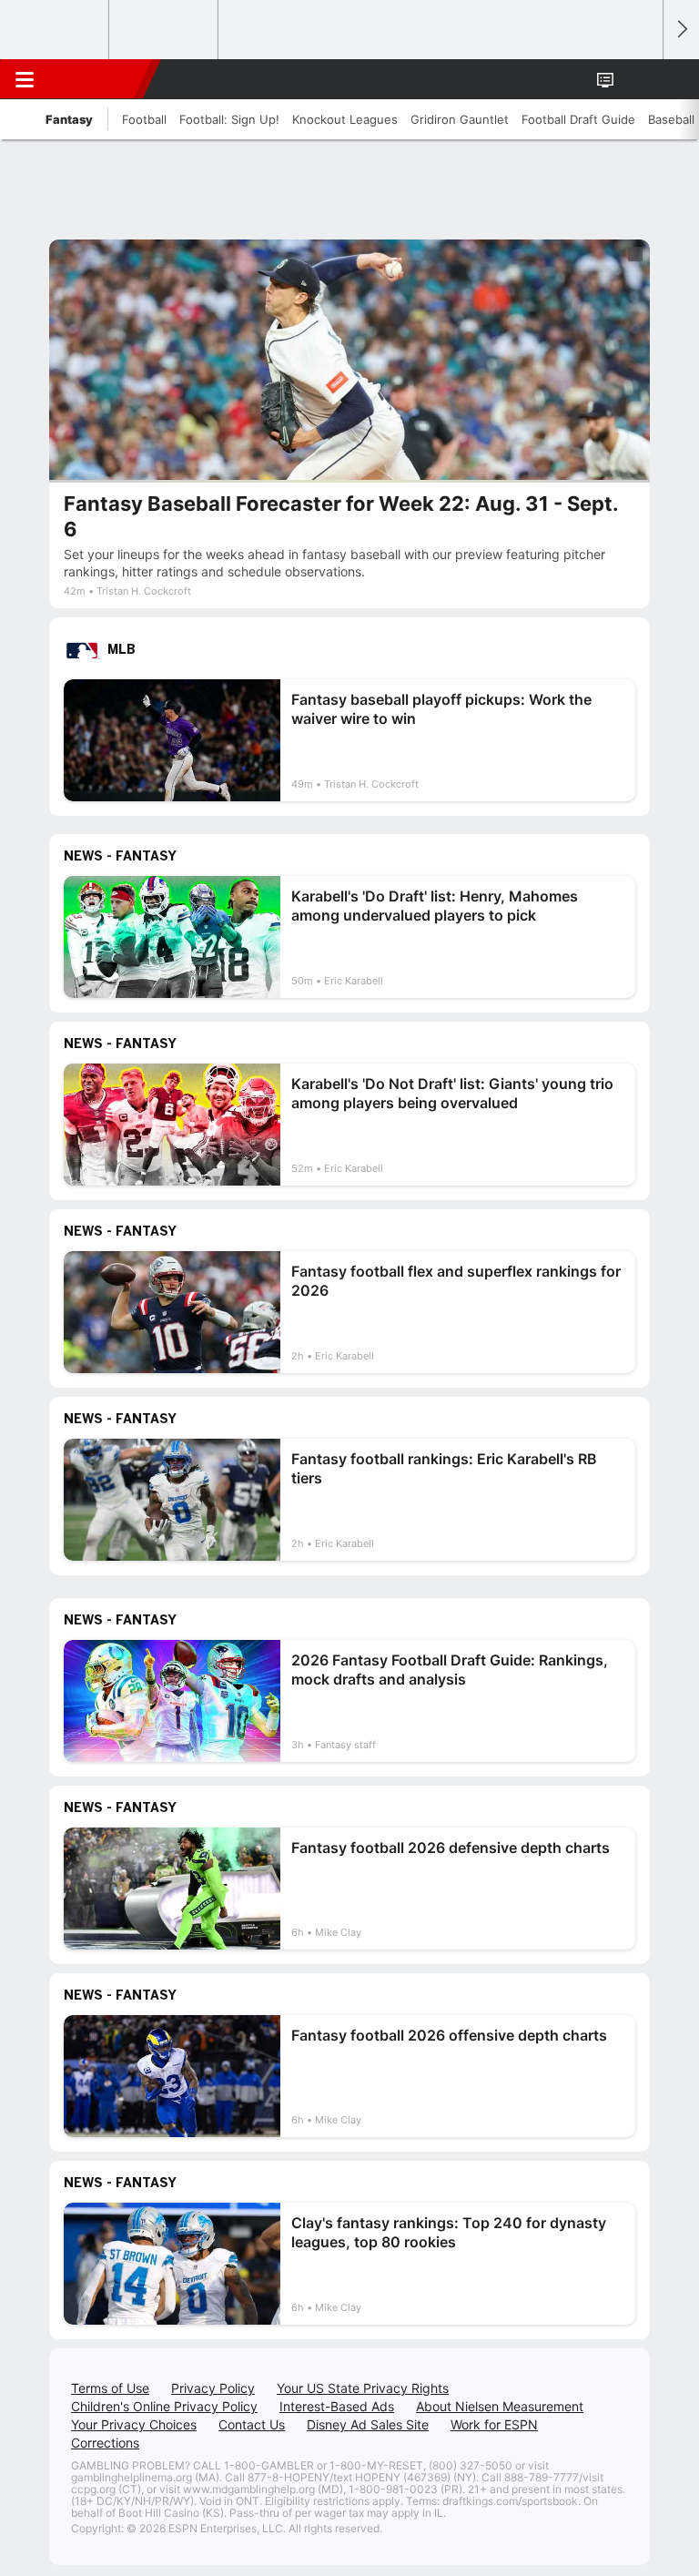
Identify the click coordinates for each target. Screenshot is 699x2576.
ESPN (97, 79)
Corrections (105, 2443)
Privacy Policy (213, 2388)
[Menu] (25, 79)
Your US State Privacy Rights (363, 2388)
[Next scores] (681, 30)
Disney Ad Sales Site (368, 2424)
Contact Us (252, 2424)
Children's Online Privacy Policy (164, 2406)
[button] (639, 79)
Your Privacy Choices (134, 2424)
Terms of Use (110, 2388)
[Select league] (56, 30)
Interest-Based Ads (337, 2406)
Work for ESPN (494, 2424)
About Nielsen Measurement (500, 2406)
